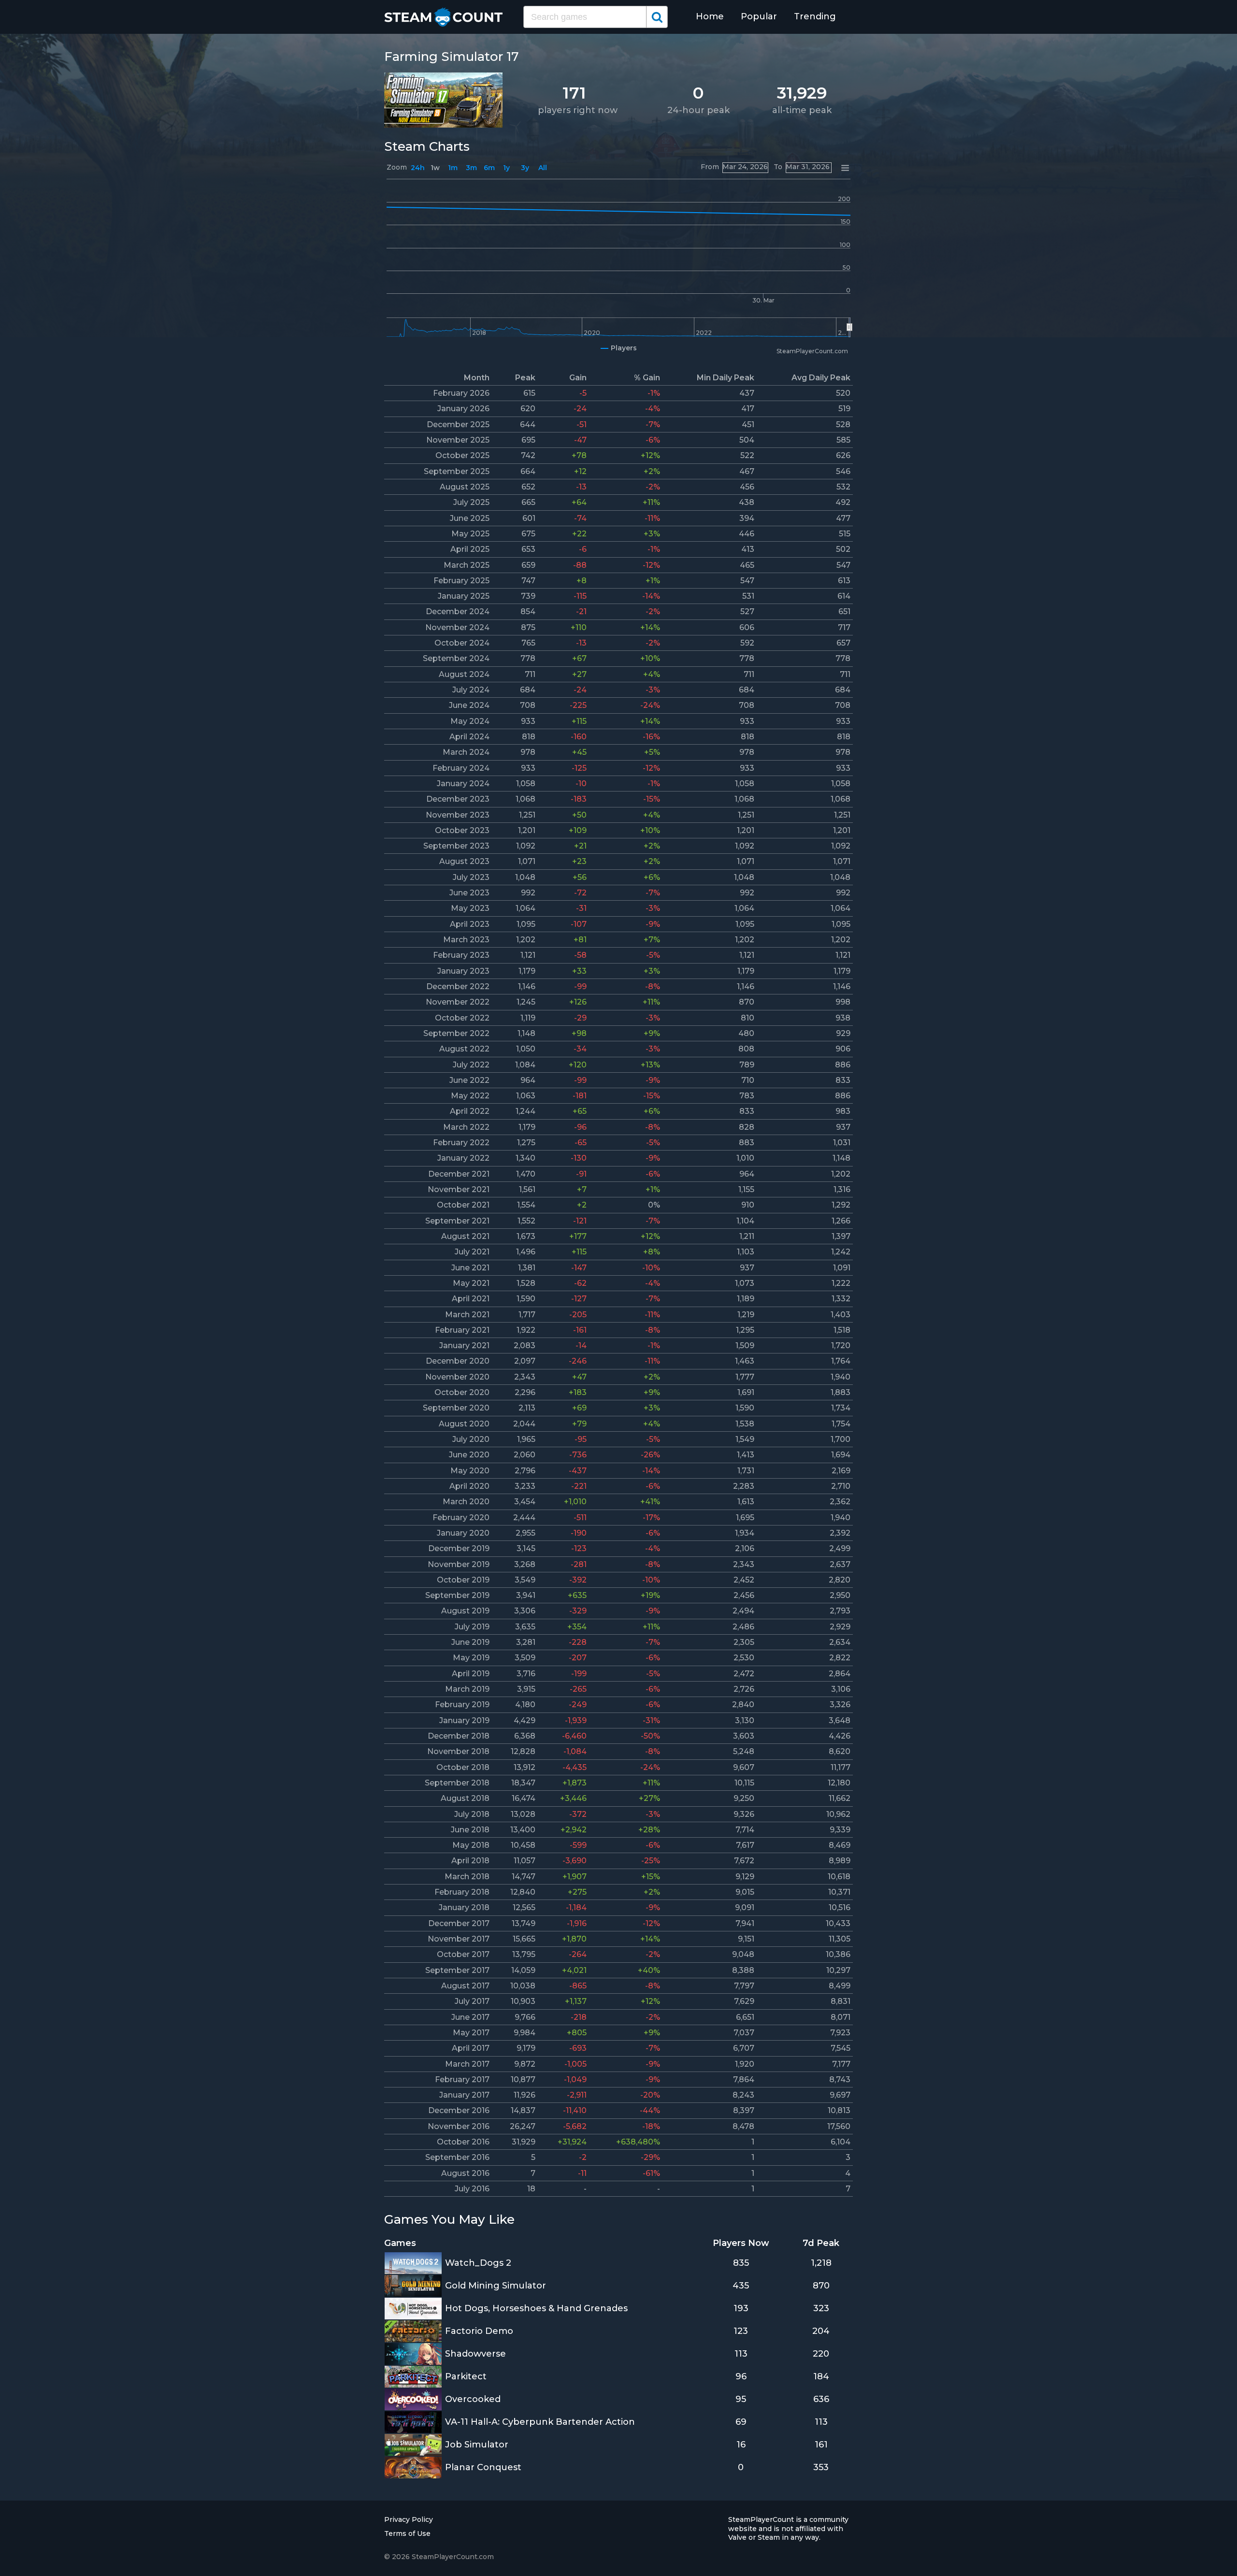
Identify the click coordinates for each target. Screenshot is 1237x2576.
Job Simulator (477, 2445)
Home (710, 16)
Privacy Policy (409, 2519)
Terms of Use (407, 2533)
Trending (815, 16)
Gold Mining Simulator (496, 2286)
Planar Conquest (483, 2467)
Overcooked (473, 2399)
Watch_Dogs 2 (478, 2263)
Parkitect (466, 2376)
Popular (759, 16)
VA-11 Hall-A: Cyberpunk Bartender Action (540, 2422)
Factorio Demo (479, 2331)
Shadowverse (475, 2354)
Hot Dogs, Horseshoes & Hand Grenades (536, 2308)
